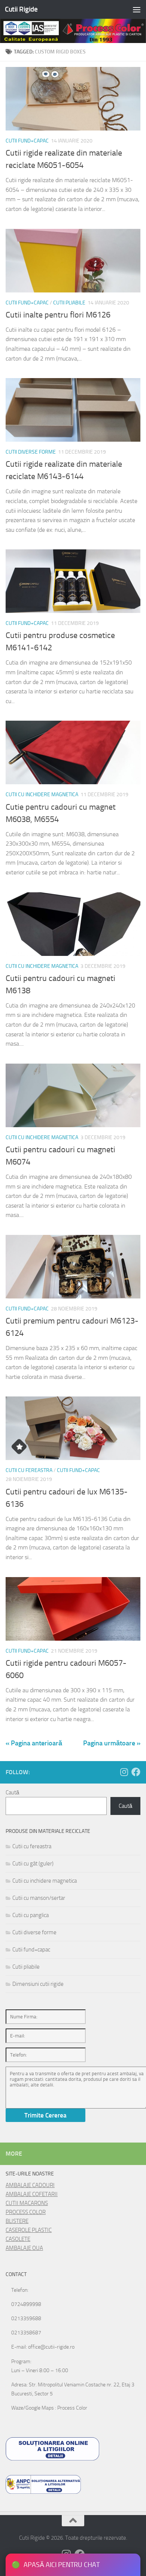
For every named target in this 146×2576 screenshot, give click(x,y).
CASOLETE (18, 2239)
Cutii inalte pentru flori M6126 (58, 315)
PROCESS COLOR (26, 2212)
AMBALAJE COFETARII (32, 2194)
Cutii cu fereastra (29, 1470)
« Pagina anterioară (34, 1743)
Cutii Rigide (21, 9)
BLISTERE (17, 2221)
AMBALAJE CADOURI (30, 2185)
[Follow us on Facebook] (136, 1772)
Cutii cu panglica (31, 1915)
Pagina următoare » (112, 1743)
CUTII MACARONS (27, 2203)
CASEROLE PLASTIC (29, 2230)
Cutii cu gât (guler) (33, 1864)
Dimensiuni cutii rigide (38, 1984)
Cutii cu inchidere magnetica (42, 795)
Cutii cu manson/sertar (39, 1898)
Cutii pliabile (69, 303)
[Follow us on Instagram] (124, 1772)
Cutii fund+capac (27, 141)
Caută (12, 1793)
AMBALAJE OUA (24, 2248)
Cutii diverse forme (31, 452)
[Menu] (137, 9)
